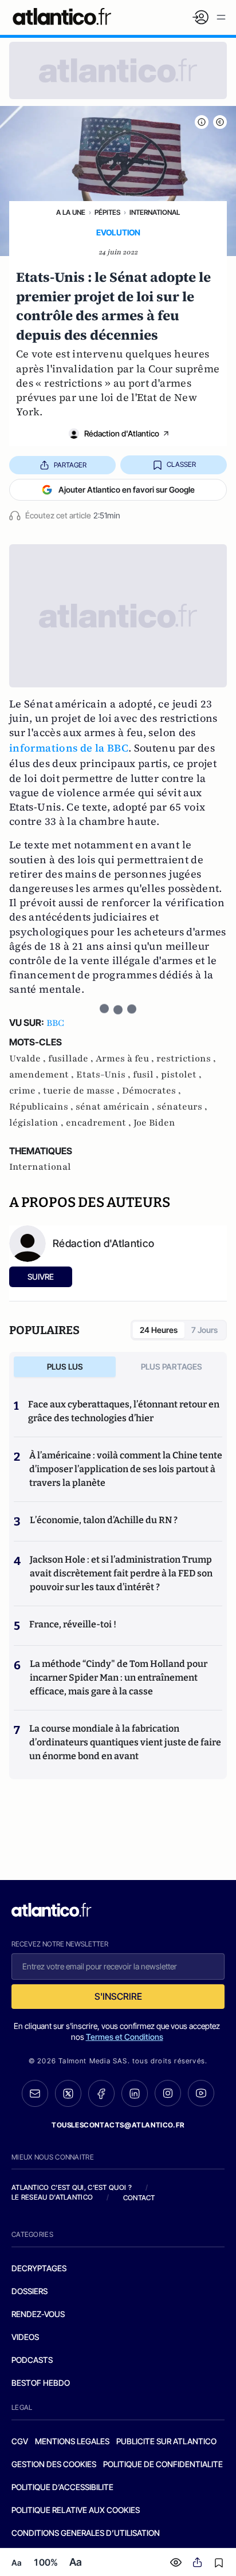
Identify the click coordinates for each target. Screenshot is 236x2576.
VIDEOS (25, 2337)
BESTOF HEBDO (41, 2383)
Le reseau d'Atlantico (52, 2197)
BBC (55, 1023)
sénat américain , (116, 1107)
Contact (139, 2198)
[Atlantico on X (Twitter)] (68, 2093)
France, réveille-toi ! (73, 1624)
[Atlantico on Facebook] (101, 2093)
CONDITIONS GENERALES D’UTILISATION (86, 2533)
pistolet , (181, 1075)
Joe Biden (154, 1123)
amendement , (43, 1075)
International (155, 212)
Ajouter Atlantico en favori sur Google (127, 489)
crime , (26, 1091)
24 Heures (159, 1330)
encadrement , (100, 1123)
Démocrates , (152, 1091)
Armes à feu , (126, 1059)
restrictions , (186, 1059)
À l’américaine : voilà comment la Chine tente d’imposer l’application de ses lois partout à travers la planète (126, 1469)
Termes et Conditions (125, 2037)
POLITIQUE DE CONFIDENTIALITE (163, 2464)
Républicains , (42, 1107)
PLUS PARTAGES (172, 1366)
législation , (38, 1123)
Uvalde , (29, 1059)
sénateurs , (182, 1107)
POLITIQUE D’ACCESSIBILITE (62, 2487)
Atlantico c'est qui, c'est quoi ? (72, 2187)
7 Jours (204, 1330)
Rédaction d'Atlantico (122, 433)
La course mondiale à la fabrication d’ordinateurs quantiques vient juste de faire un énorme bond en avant (125, 1742)
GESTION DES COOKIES (54, 2464)
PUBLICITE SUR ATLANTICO (166, 2441)
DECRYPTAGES (39, 2268)
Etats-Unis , (105, 1075)
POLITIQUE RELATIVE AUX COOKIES (76, 2510)
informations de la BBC (69, 748)
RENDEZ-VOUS (38, 2314)
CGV (20, 2441)
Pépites (107, 212)
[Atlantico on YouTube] (201, 2093)
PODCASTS (32, 2360)
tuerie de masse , (82, 1091)
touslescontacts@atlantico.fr (118, 2125)
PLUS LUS (65, 1366)
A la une (71, 212)
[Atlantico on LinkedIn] (135, 2093)
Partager (70, 465)
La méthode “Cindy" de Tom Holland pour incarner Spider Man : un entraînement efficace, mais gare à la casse (119, 1678)
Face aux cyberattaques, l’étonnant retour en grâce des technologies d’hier (124, 1411)
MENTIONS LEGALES (72, 2441)
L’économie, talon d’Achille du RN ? (104, 1520)
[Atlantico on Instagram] (168, 2093)
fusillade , (72, 1059)
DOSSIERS (29, 2291)
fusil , (147, 1075)
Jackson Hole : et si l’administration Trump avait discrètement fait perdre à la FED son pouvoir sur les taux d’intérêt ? (121, 1573)
